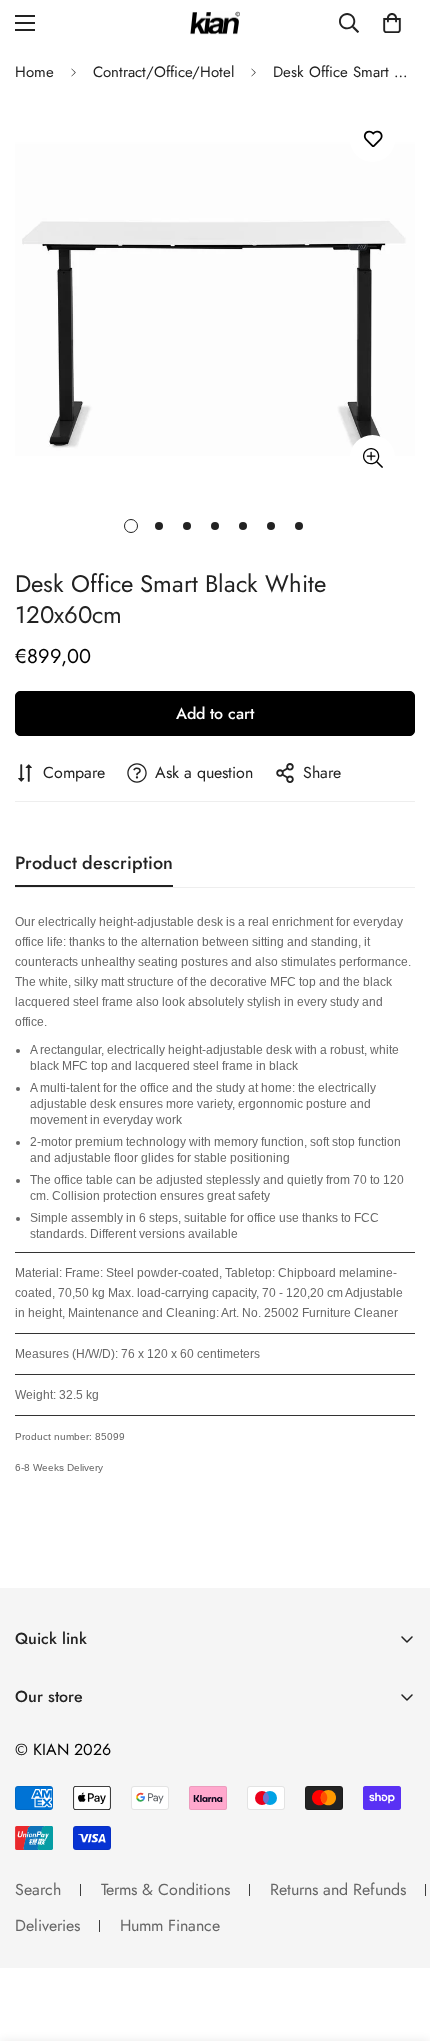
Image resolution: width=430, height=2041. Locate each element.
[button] (392, 23)
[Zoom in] (372, 457)
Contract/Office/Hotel (163, 72)
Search (38, 1889)
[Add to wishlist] (372, 139)
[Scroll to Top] (394, 1935)
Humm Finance (170, 1925)
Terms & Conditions (165, 1889)
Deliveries (47, 1925)
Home (34, 72)
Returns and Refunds (338, 1889)
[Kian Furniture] (215, 23)
